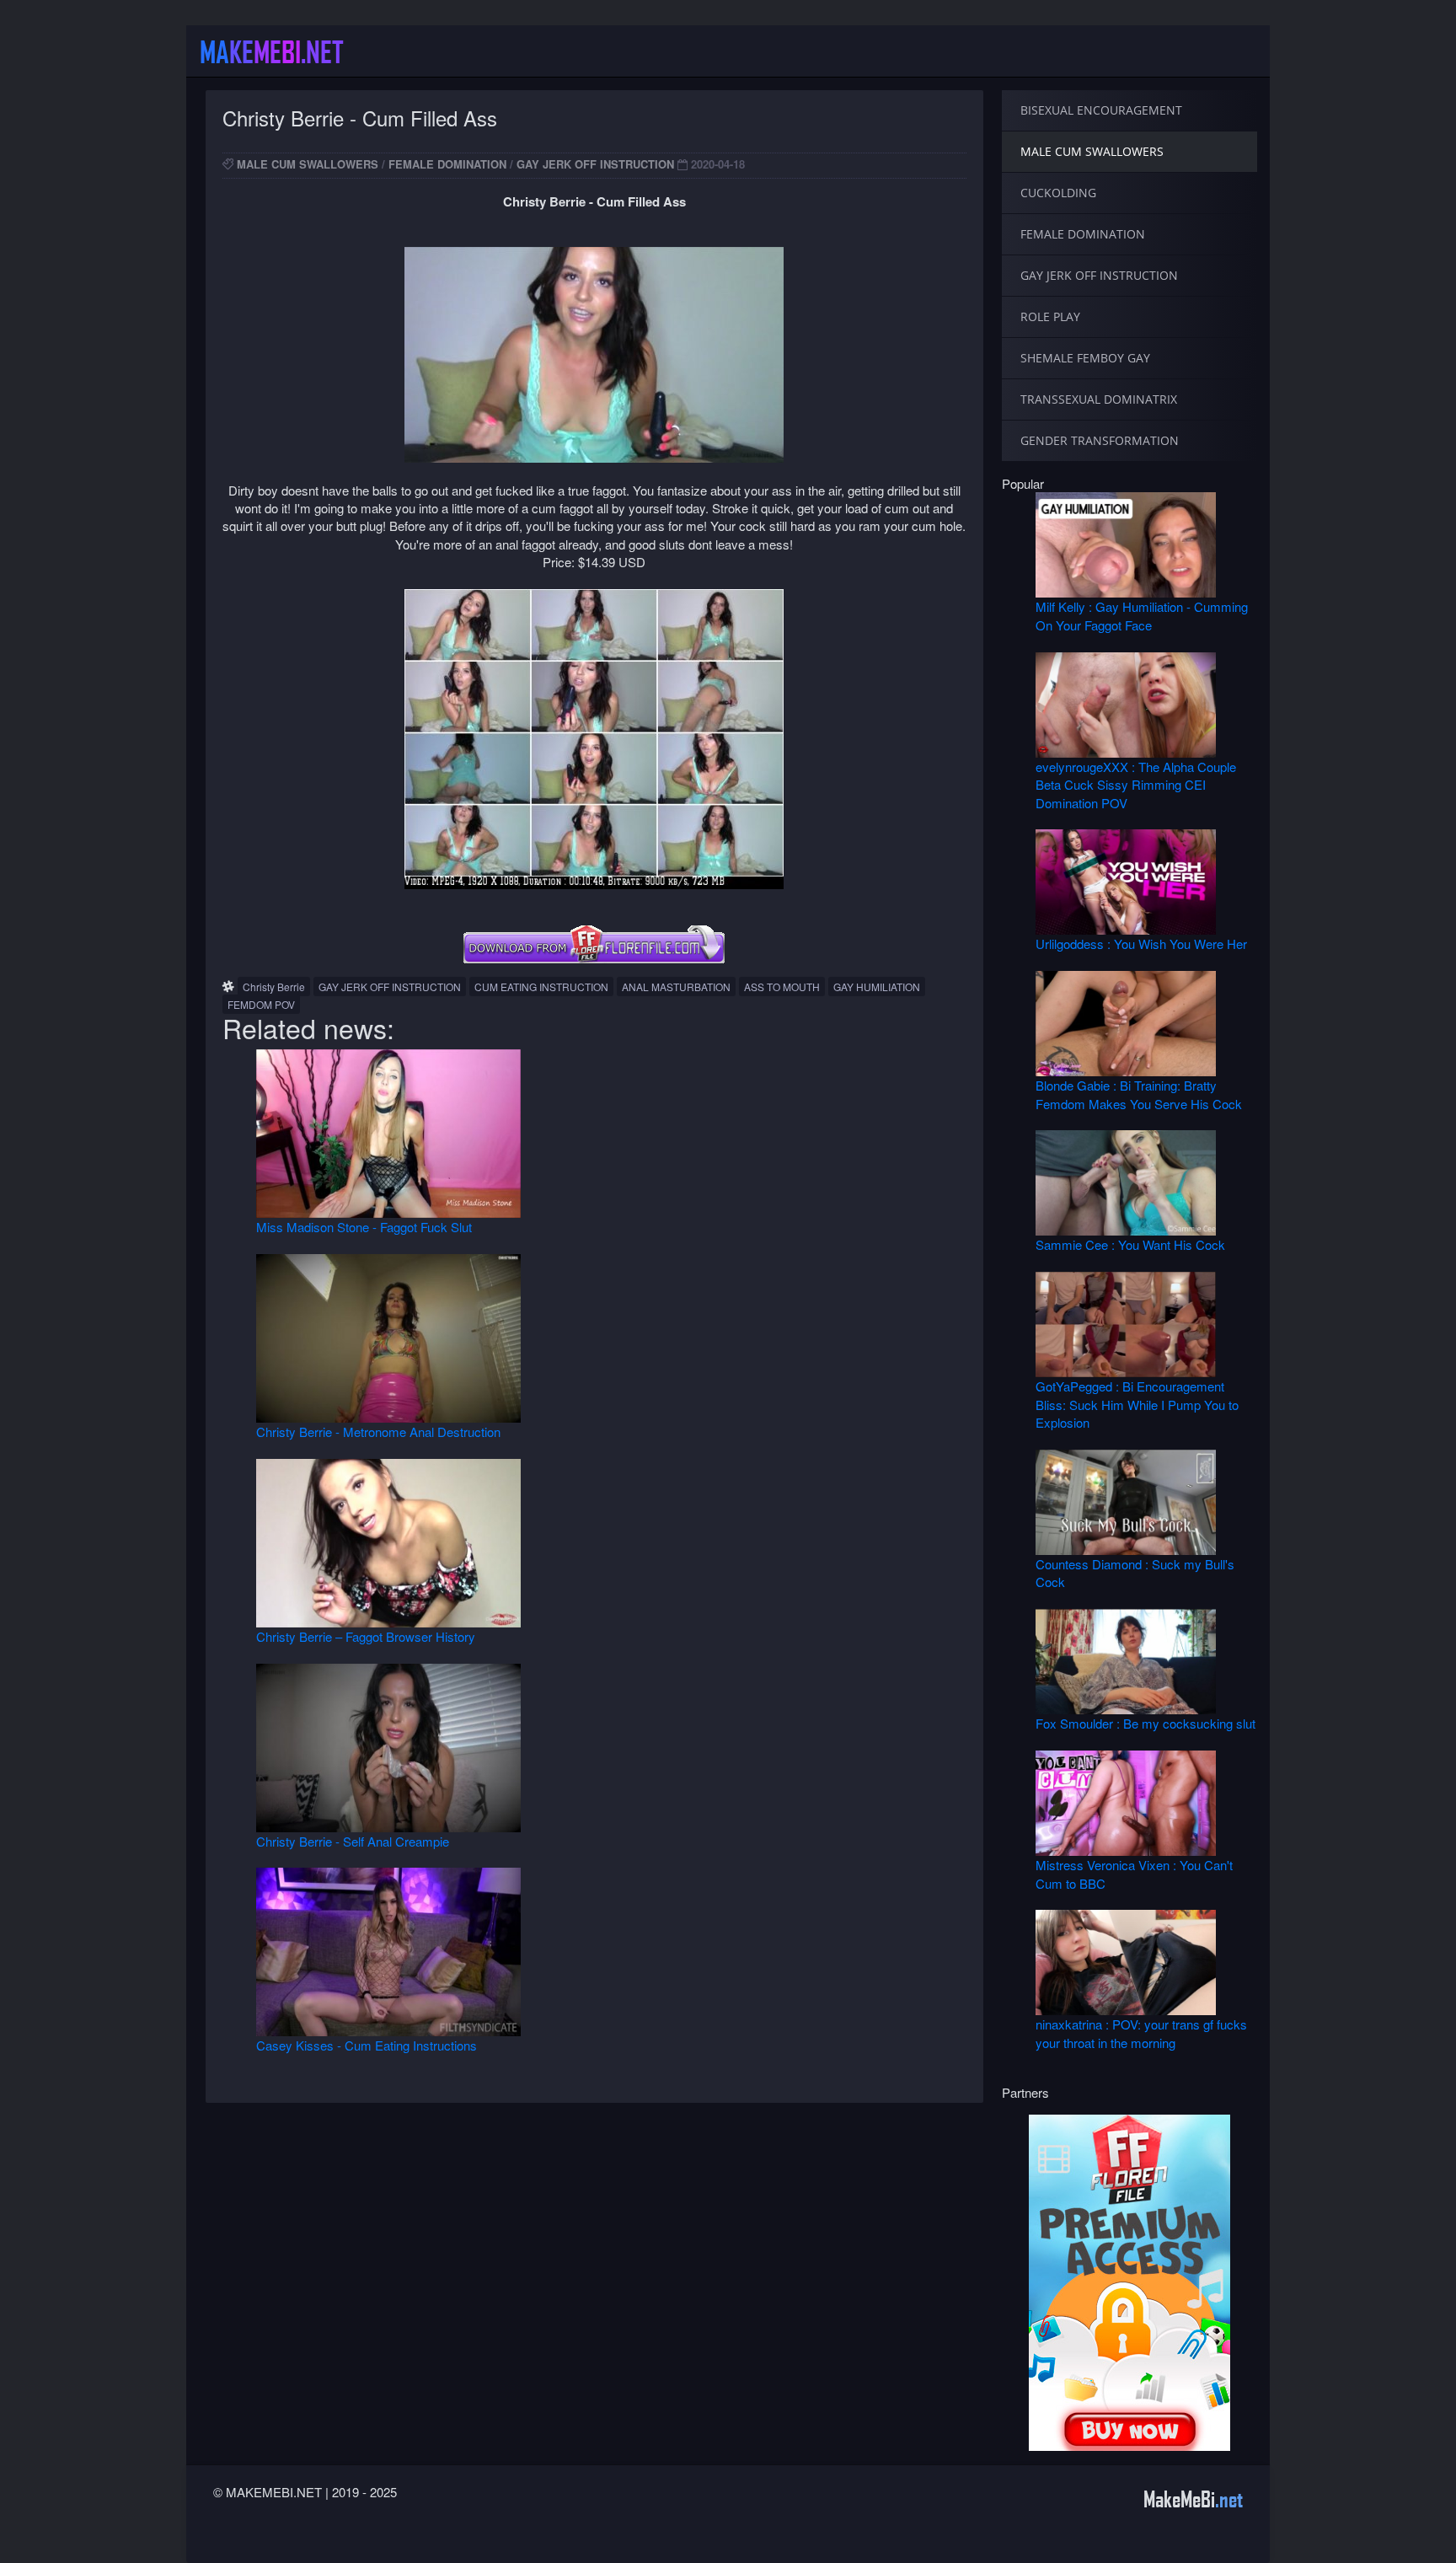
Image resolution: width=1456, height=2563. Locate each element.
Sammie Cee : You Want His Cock (1130, 1244)
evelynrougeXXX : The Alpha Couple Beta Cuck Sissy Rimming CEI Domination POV (1136, 785)
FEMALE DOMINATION (447, 164)
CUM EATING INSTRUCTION (541, 987)
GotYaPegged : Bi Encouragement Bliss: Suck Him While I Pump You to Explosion (1137, 1404)
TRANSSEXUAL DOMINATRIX (1099, 399)
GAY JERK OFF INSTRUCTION (595, 164)
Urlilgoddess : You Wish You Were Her (1141, 944)
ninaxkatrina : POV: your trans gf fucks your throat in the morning (1141, 2033)
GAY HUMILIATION (877, 987)
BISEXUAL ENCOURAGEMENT (1101, 110)
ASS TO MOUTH (782, 987)
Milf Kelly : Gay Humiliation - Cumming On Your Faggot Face (1142, 615)
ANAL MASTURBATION (676, 987)
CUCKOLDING (1058, 193)
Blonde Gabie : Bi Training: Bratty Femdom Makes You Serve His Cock (1139, 1094)
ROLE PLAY (1050, 316)
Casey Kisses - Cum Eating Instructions (367, 2045)
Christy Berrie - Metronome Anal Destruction (378, 1432)
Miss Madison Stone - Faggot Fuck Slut (364, 1227)
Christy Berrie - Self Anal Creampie (353, 1841)
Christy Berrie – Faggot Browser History (366, 1636)
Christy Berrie (274, 987)
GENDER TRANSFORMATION (1100, 440)
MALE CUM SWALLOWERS (308, 164)
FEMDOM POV (261, 1004)
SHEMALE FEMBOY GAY (1085, 358)
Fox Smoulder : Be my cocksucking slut (1146, 1723)
